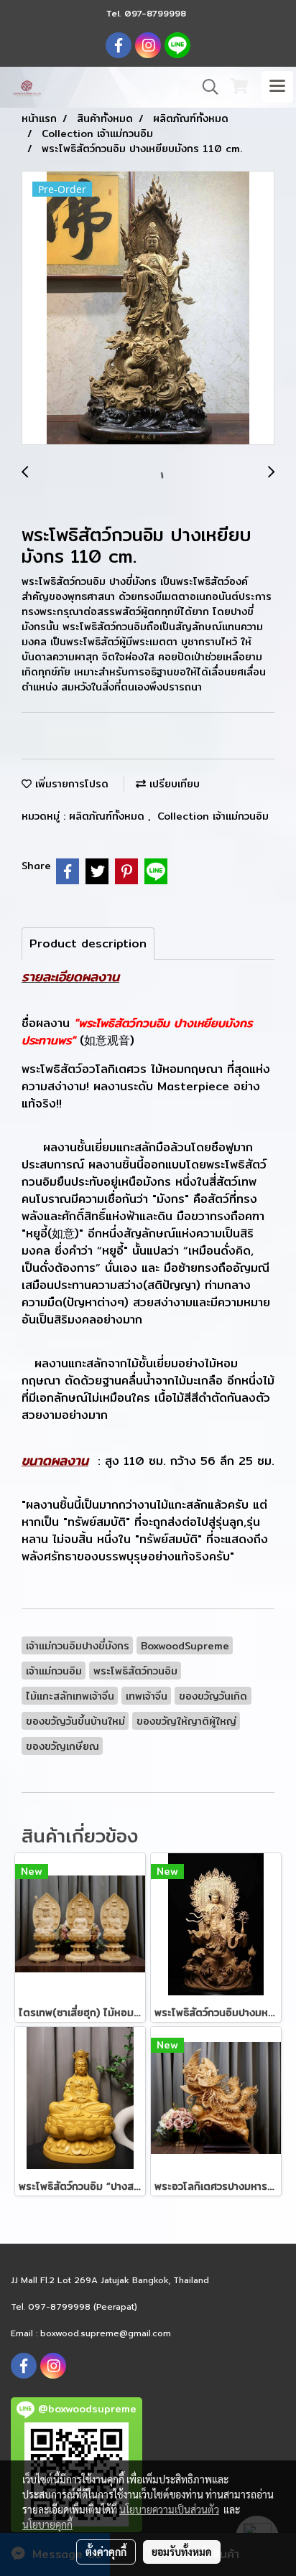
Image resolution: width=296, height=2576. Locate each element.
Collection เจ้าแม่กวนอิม (213, 816)
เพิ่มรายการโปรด (70, 784)
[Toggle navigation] (277, 87)
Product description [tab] (88, 943)
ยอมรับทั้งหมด (182, 2552)
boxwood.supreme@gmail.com (106, 2333)
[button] (205, 87)
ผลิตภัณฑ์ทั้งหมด (108, 816)
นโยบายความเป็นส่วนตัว (169, 2509)
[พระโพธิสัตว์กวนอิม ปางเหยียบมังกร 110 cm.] (148, 309)
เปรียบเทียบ (173, 784)
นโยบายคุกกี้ (47, 2524)
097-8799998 (155, 13)
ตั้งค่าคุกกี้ (106, 2552)
